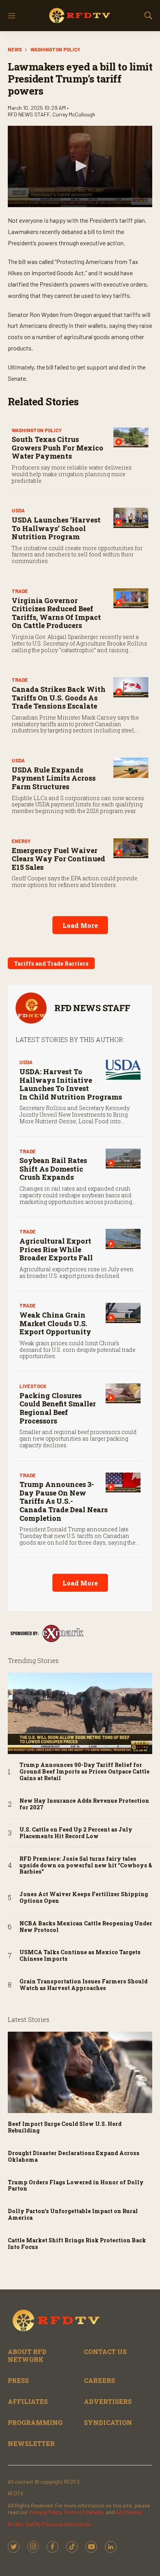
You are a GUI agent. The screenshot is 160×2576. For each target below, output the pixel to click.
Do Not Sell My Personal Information (50, 2524)
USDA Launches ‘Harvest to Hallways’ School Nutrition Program (56, 528)
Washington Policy (55, 49)
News (15, 49)
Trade (20, 591)
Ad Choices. (130, 2512)
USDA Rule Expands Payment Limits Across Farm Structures (54, 778)
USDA (18, 510)
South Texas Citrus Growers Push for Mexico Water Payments (57, 448)
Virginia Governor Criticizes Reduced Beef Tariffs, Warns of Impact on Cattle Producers (56, 613)
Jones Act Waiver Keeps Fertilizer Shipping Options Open (84, 1898)
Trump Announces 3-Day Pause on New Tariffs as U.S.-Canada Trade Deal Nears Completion (63, 1501)
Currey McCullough (74, 114)
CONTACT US (105, 2352)
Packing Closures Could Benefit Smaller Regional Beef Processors (58, 1408)
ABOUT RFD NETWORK (27, 2355)
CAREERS (99, 2380)
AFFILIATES (28, 2401)
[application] (80, 166)
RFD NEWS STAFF (92, 1008)
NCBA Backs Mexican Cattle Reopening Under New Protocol (86, 1927)
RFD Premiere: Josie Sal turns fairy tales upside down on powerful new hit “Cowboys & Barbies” (86, 1865)
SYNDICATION (108, 2422)
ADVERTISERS (108, 2401)
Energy (21, 841)
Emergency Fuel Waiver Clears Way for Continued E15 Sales (58, 859)
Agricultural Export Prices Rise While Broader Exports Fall (56, 1249)
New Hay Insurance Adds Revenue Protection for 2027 (84, 1804)
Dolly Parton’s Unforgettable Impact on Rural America (73, 2215)
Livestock (33, 1386)
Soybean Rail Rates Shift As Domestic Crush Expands (53, 1169)
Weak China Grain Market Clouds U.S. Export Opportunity (55, 1323)
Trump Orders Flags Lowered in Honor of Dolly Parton (76, 2186)
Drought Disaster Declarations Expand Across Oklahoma (74, 2157)
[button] (80, 166)
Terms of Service (83, 2512)
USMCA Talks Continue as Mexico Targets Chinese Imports (80, 1956)
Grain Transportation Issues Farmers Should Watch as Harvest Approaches (83, 1985)
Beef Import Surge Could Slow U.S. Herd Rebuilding (65, 2127)
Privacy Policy (45, 2512)
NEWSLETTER (31, 2443)
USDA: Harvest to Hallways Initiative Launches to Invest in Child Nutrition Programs (71, 1084)
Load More (80, 925)
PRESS (18, 2380)
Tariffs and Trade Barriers (51, 963)
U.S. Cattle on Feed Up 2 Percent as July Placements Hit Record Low (76, 1833)
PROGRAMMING (35, 2422)
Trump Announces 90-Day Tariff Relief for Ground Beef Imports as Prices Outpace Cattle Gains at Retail (84, 1772)
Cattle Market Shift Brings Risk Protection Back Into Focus (77, 2244)
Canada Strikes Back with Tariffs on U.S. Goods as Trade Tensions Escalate (59, 698)
